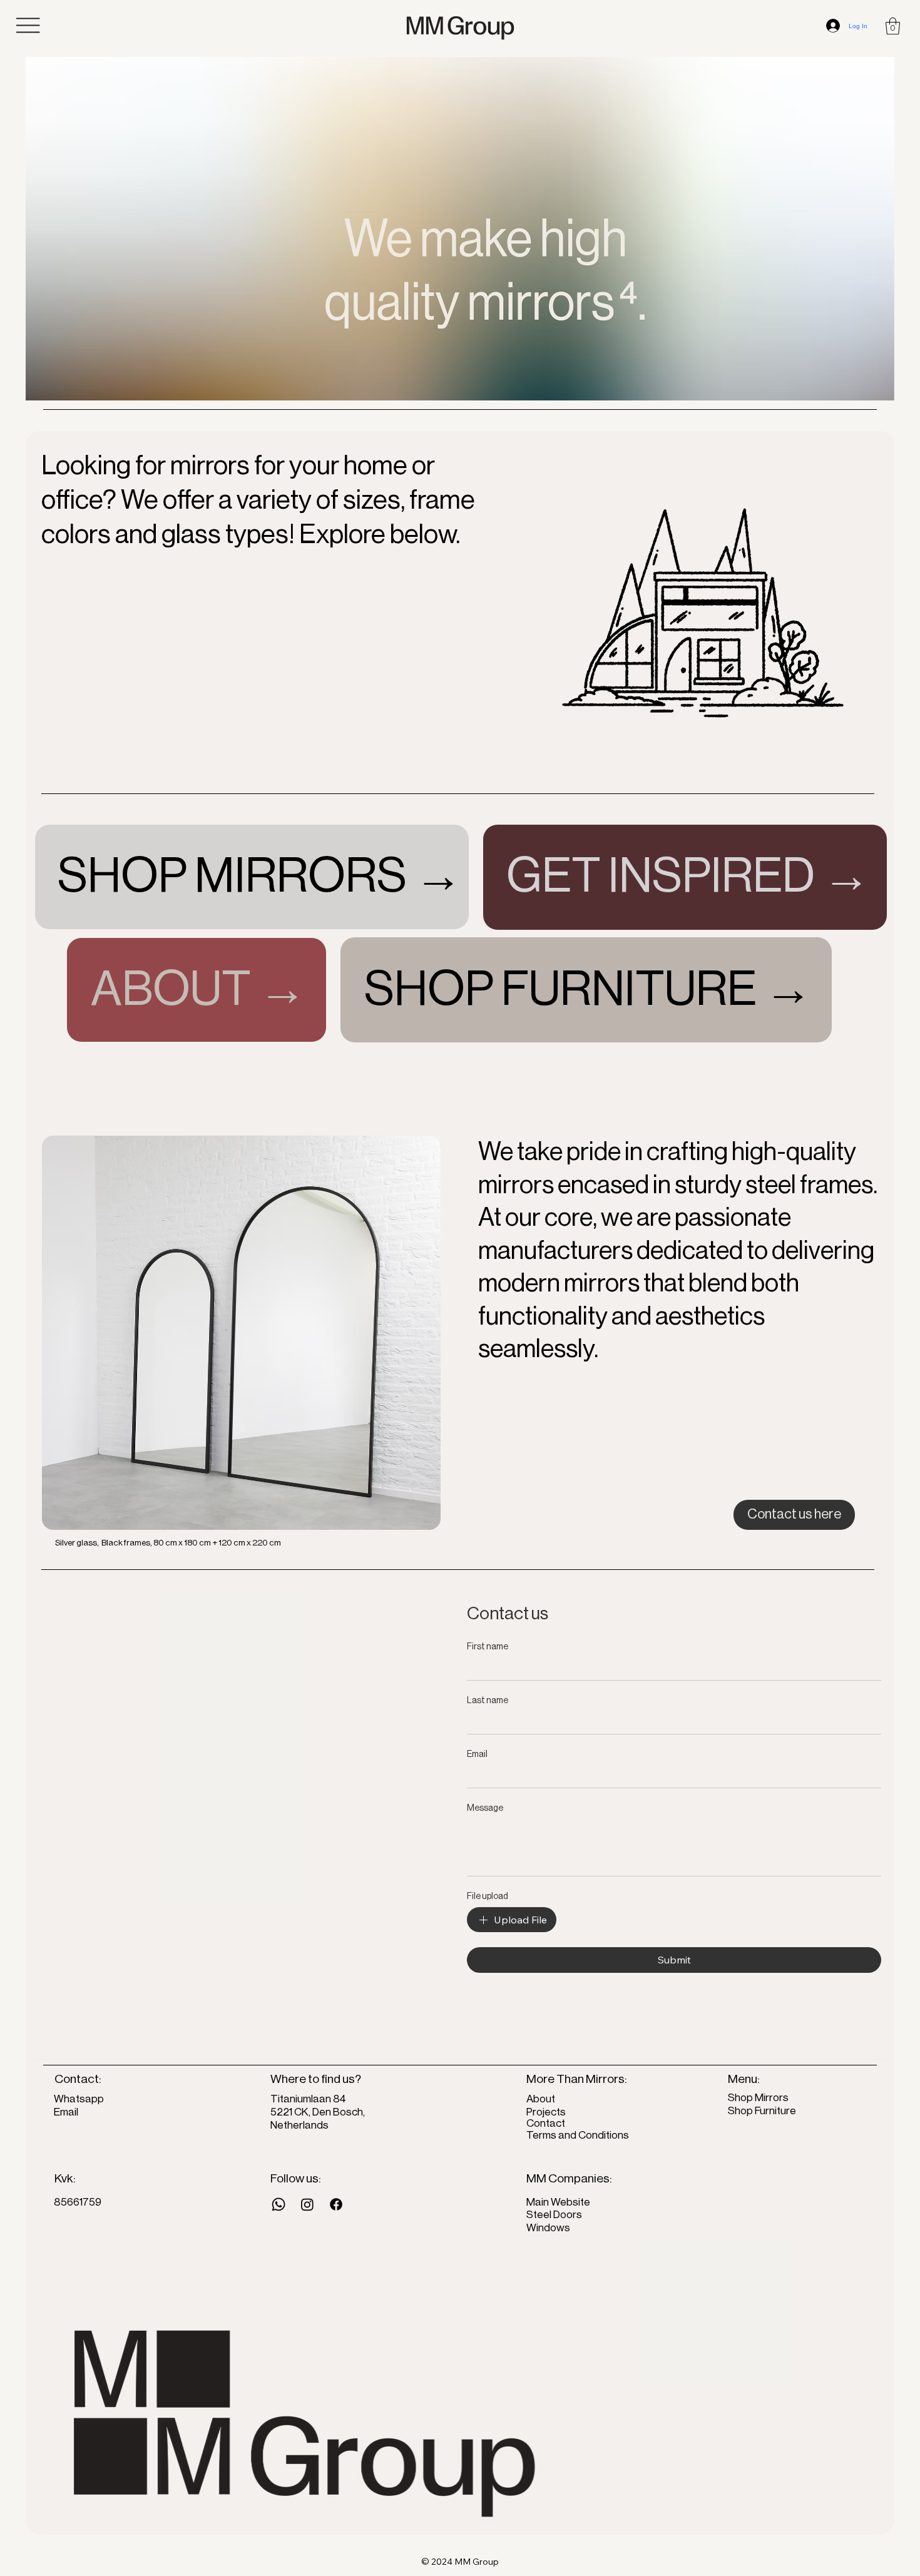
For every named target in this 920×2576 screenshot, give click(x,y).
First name (488, 1647)
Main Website (558, 2202)
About (542, 2099)
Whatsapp (79, 2099)
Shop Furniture (762, 2111)
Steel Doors (554, 2215)
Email (477, 1754)
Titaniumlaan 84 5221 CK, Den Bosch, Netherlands (318, 2112)
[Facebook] (336, 2204)
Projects (546, 2112)
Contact (546, 2123)
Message (485, 1808)
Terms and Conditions (578, 2135)
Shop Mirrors (758, 2098)
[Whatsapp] (279, 2204)
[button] (893, 26)
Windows (548, 2228)
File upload (488, 1896)
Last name (488, 1701)
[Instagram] (307, 2204)
